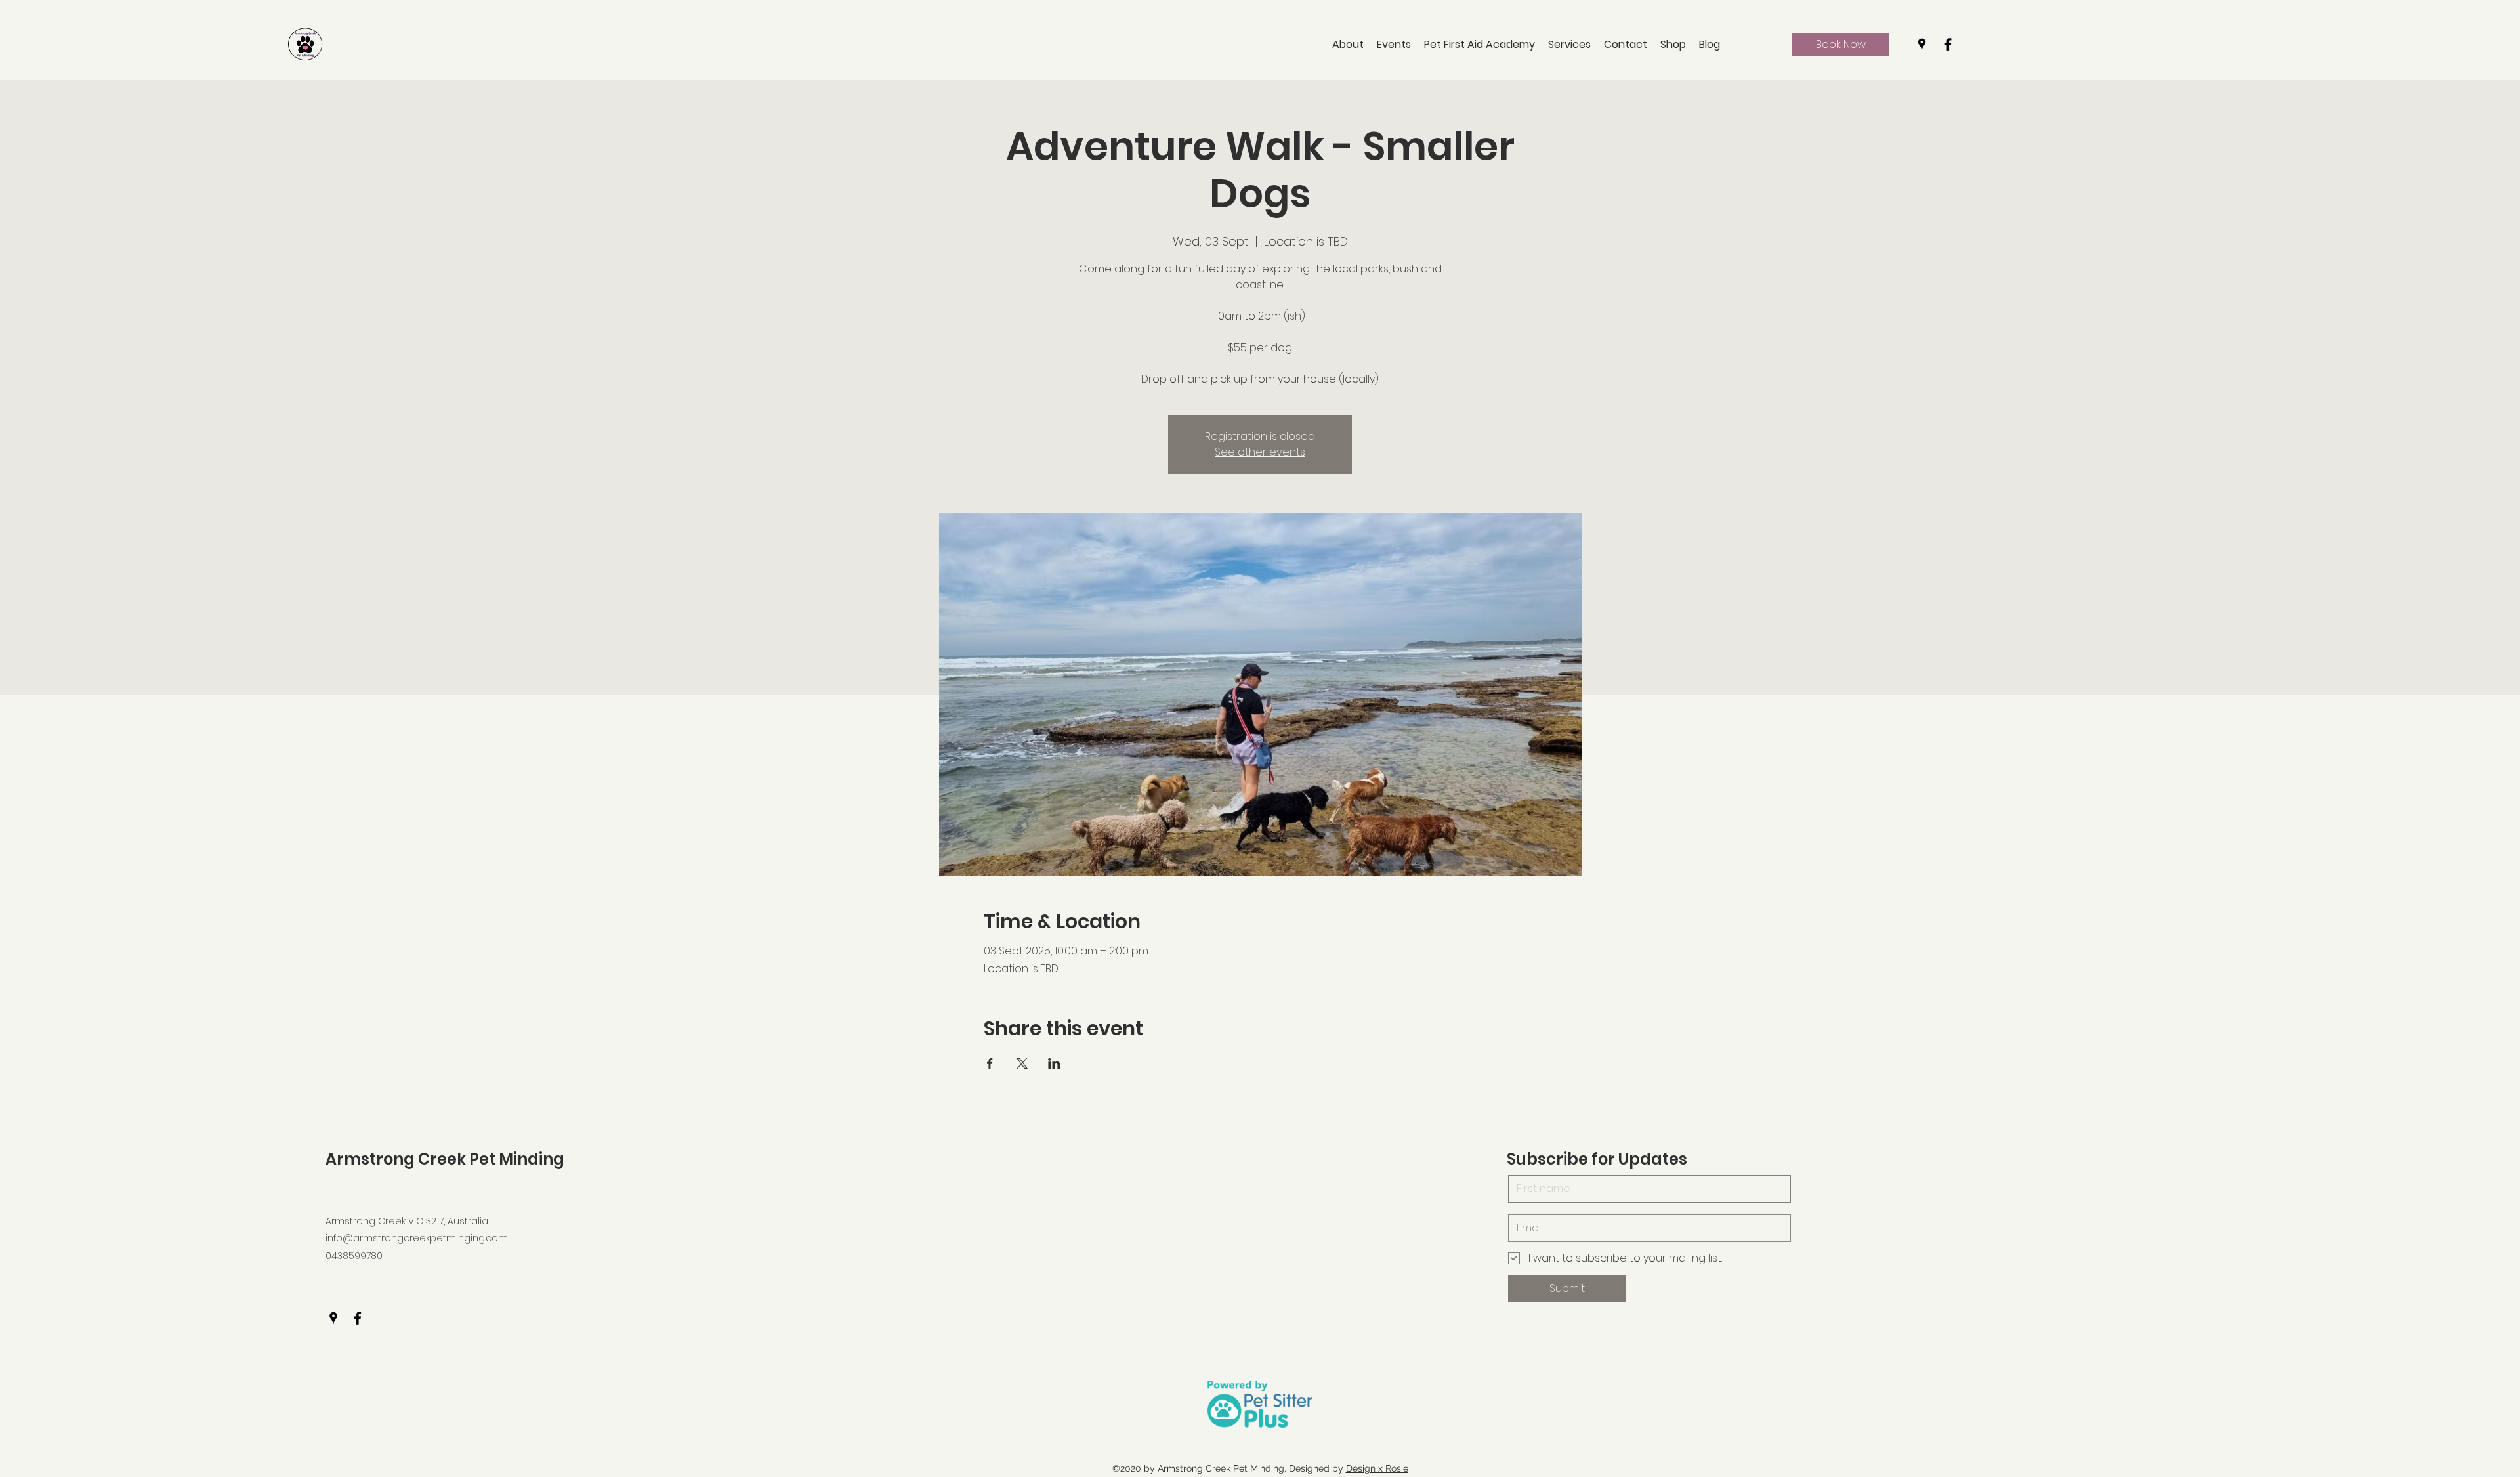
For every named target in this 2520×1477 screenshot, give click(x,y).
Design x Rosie (1377, 1468)
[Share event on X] (1022, 1063)
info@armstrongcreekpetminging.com (417, 1238)
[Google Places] (1922, 44)
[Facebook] (1948, 44)
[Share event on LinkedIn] (1054, 1063)
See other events (1260, 452)
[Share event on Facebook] (990, 1063)
